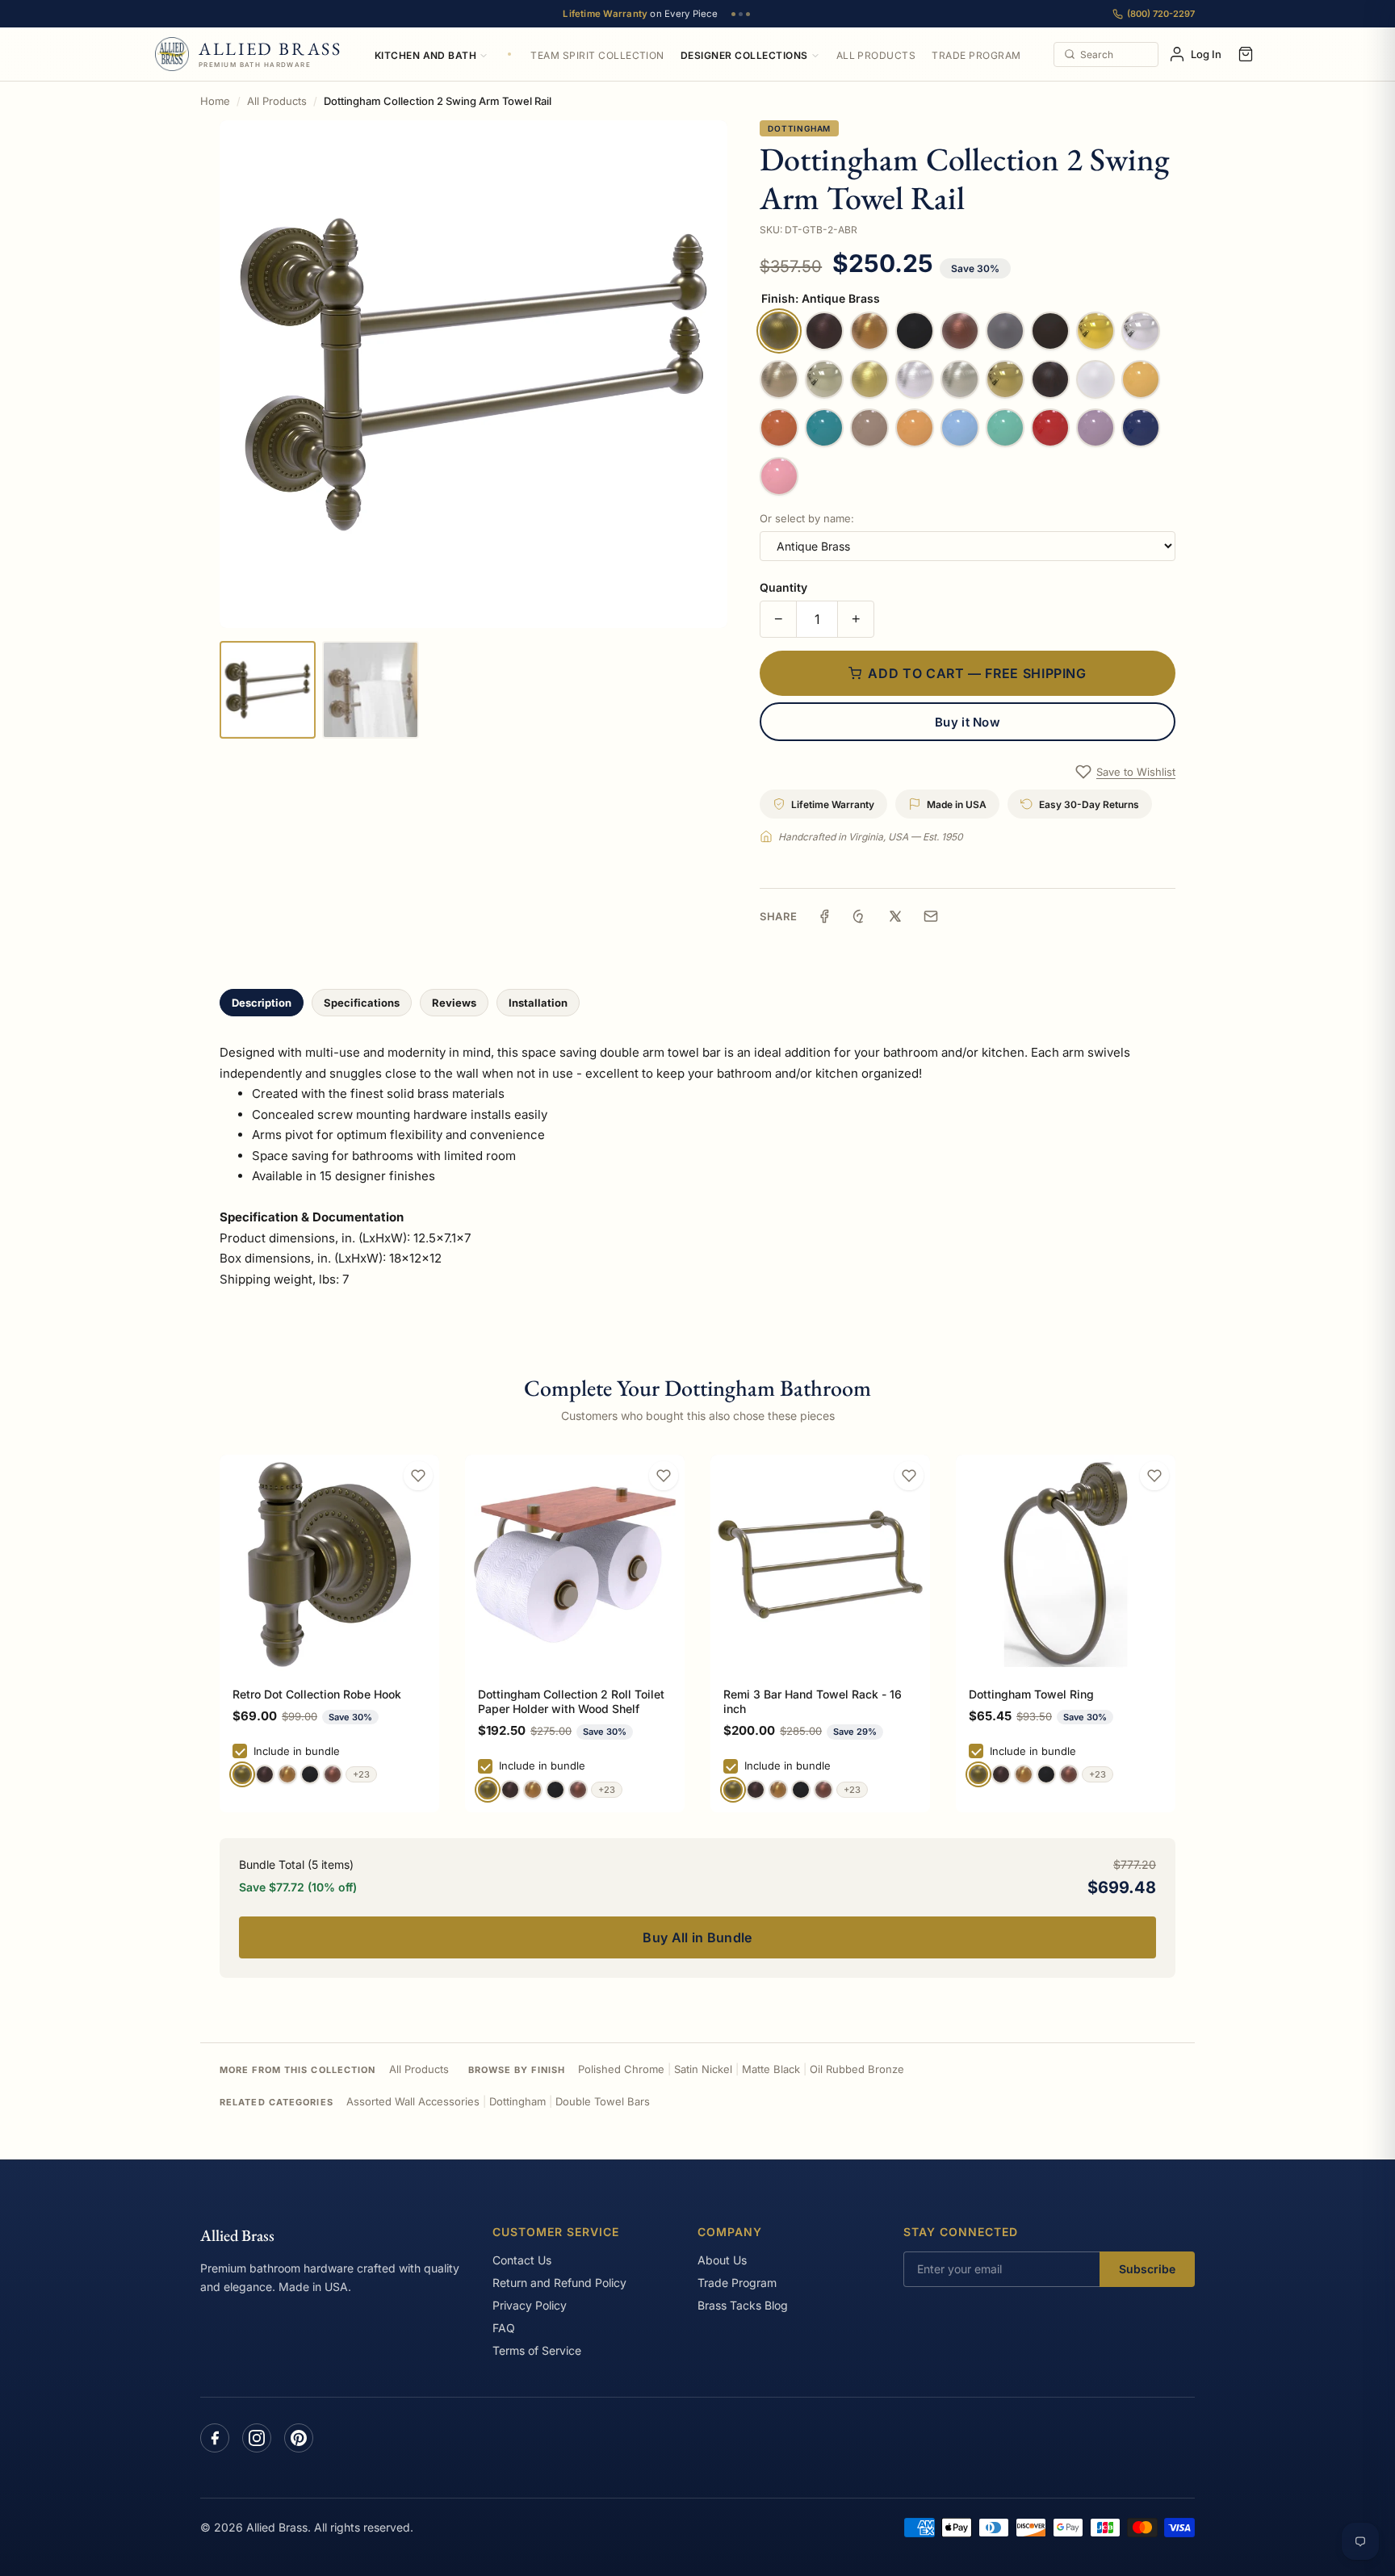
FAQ (504, 2328)
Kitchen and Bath (426, 55)
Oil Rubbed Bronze (857, 2069)
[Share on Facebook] (824, 916)
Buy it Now (968, 722)
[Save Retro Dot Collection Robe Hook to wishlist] (418, 1476)
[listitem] (268, 690)
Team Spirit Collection (597, 55)
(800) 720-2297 (1161, 14)
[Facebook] (215, 2438)
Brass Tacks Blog (743, 2305)
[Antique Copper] (333, 1774)
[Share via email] (931, 916)
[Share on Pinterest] (860, 916)
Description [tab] (262, 1003)
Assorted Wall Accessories (413, 2101)
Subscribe (1147, 2269)
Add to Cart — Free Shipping (977, 673)
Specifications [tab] (362, 1003)
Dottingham (799, 128)
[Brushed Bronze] (287, 1774)
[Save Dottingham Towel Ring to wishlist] (1154, 1476)
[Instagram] (257, 2438)
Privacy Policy (530, 2305)
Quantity (783, 587)
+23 (361, 1774)
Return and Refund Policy (559, 2283)
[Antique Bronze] (265, 1774)
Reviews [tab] (454, 1003)
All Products (876, 55)
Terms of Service (537, 2350)
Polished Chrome (621, 2069)
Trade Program (976, 55)
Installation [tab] (538, 1003)
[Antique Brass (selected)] (242, 1774)
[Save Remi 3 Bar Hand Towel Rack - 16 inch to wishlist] (909, 1476)
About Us (722, 2260)
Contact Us (522, 2260)
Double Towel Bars (603, 2101)
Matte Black (771, 2069)
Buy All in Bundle (697, 1937)
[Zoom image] (473, 374)
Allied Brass (237, 2235)
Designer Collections (744, 55)
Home (215, 101)
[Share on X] (895, 916)
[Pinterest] (299, 2438)
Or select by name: (807, 518)
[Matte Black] (310, 1774)
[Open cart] (1246, 54)
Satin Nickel (703, 2069)
